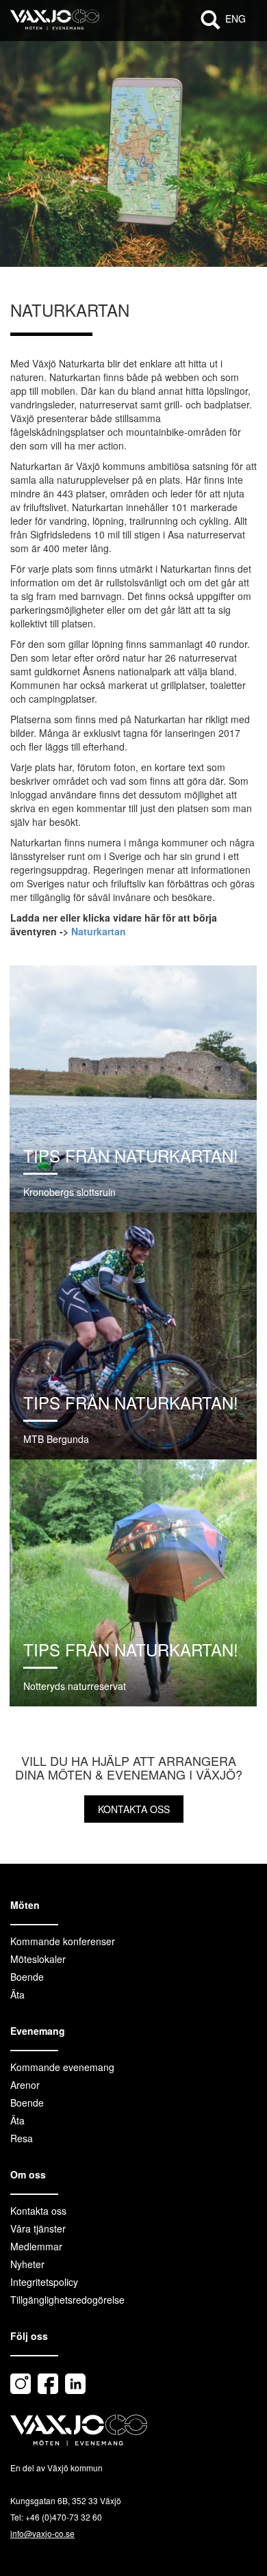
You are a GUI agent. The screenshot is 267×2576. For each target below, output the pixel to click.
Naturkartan (99, 931)
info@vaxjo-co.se (42, 2533)
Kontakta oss (134, 1809)
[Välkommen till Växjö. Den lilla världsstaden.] (55, 27)
